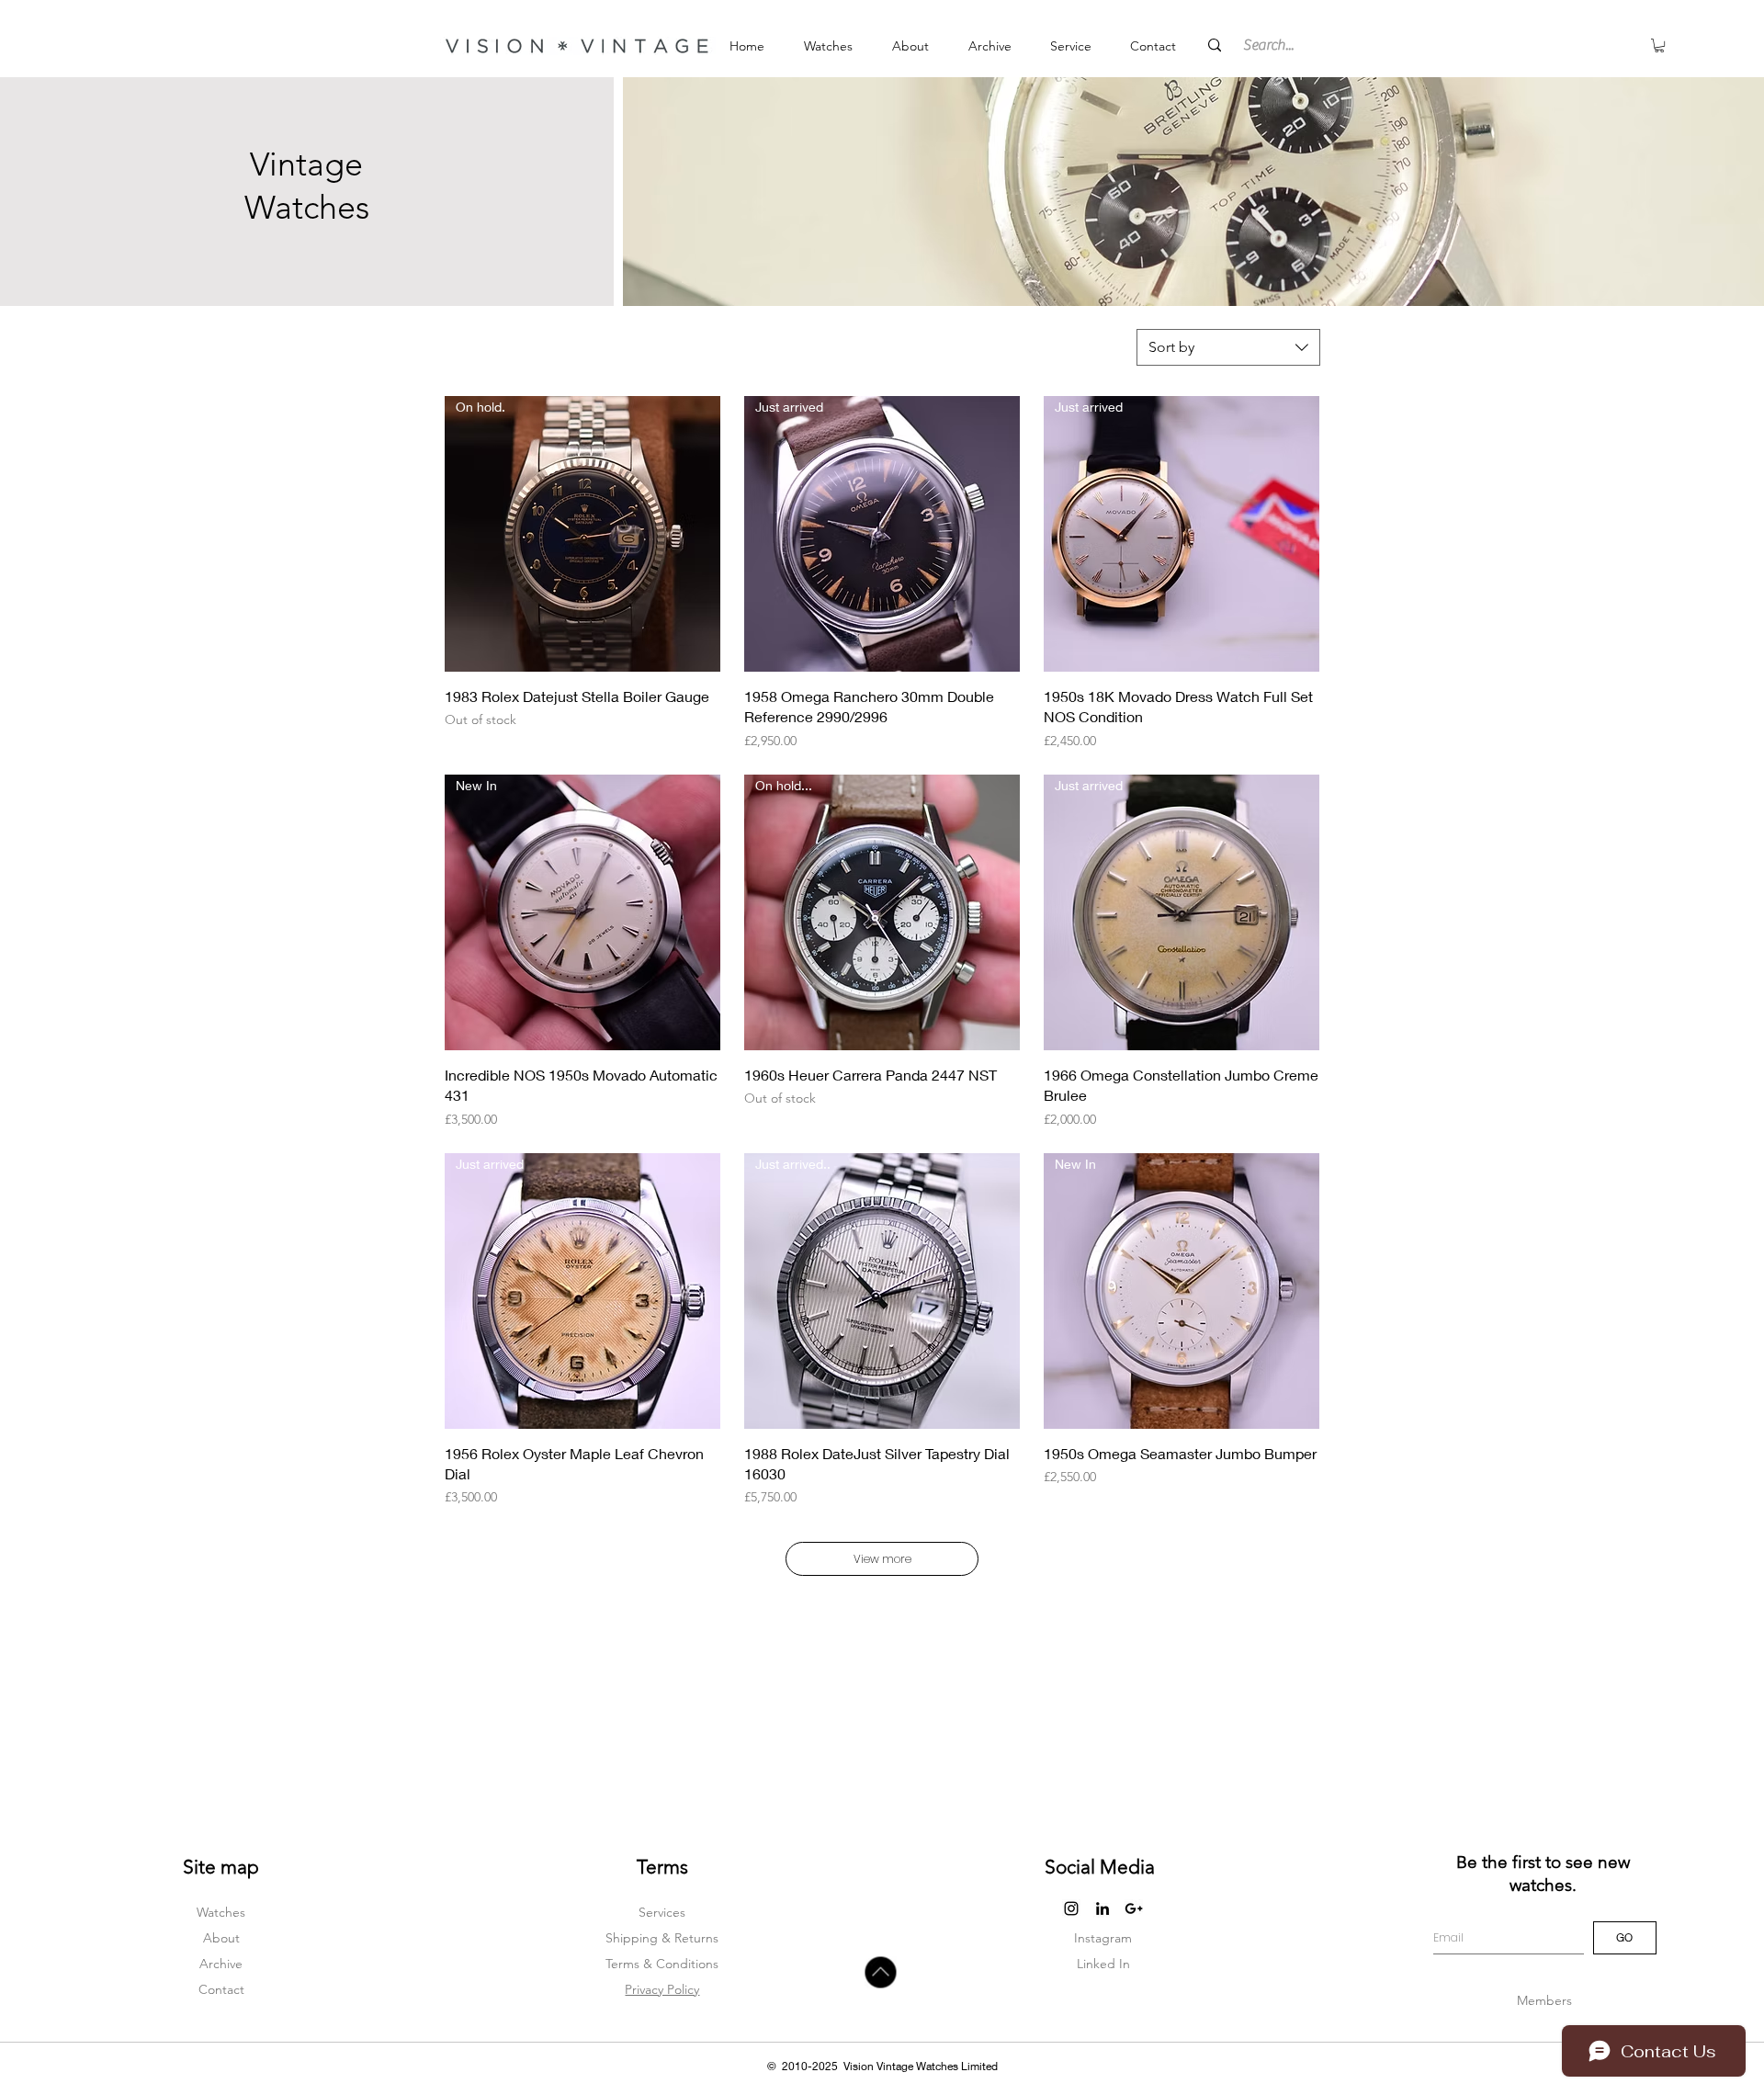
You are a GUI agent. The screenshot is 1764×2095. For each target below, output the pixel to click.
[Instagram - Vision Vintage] (1071, 1908)
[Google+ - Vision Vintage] (1134, 1908)
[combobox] (1228, 347)
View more (882, 1559)
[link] (1659, 45)
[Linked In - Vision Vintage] (1102, 1908)
